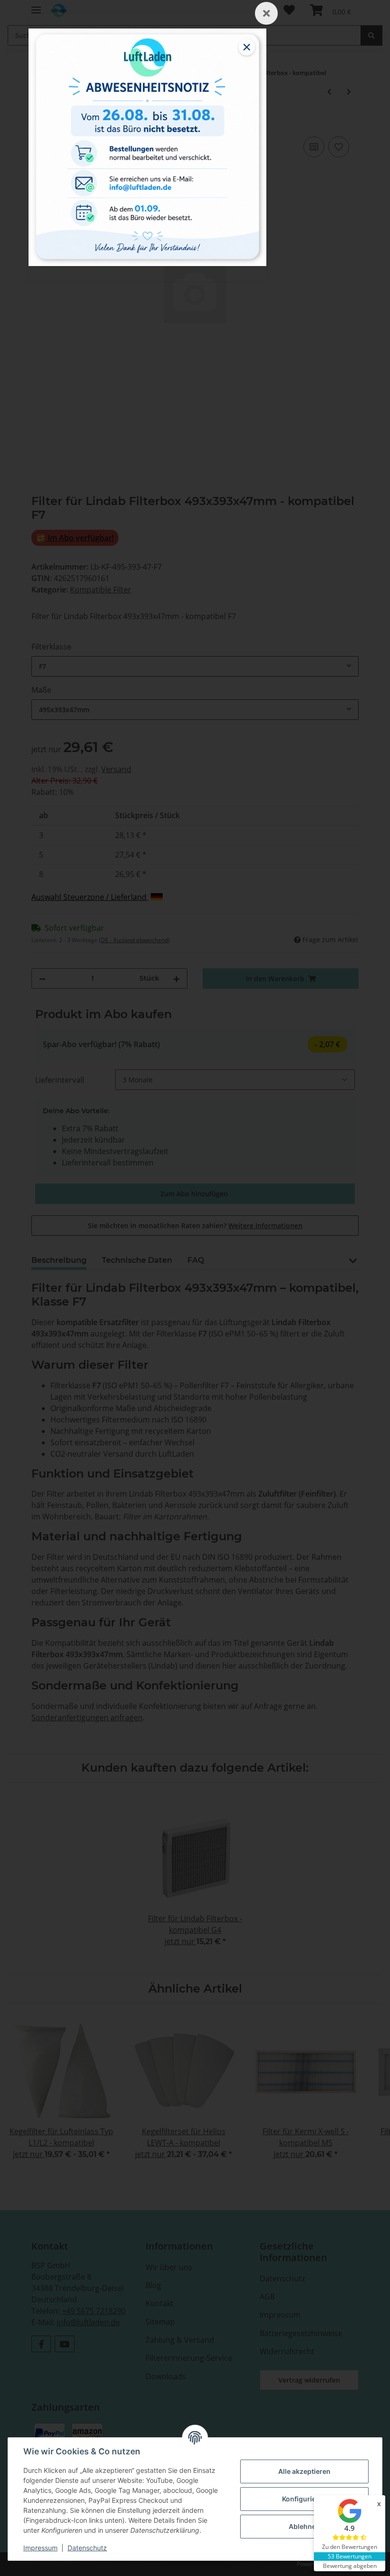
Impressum (40, 2548)
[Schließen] (266, 13)
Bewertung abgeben (350, 2566)
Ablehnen (304, 2526)
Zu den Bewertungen (350, 2547)
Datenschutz (87, 2548)
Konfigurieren (304, 2499)
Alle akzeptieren (304, 2471)
